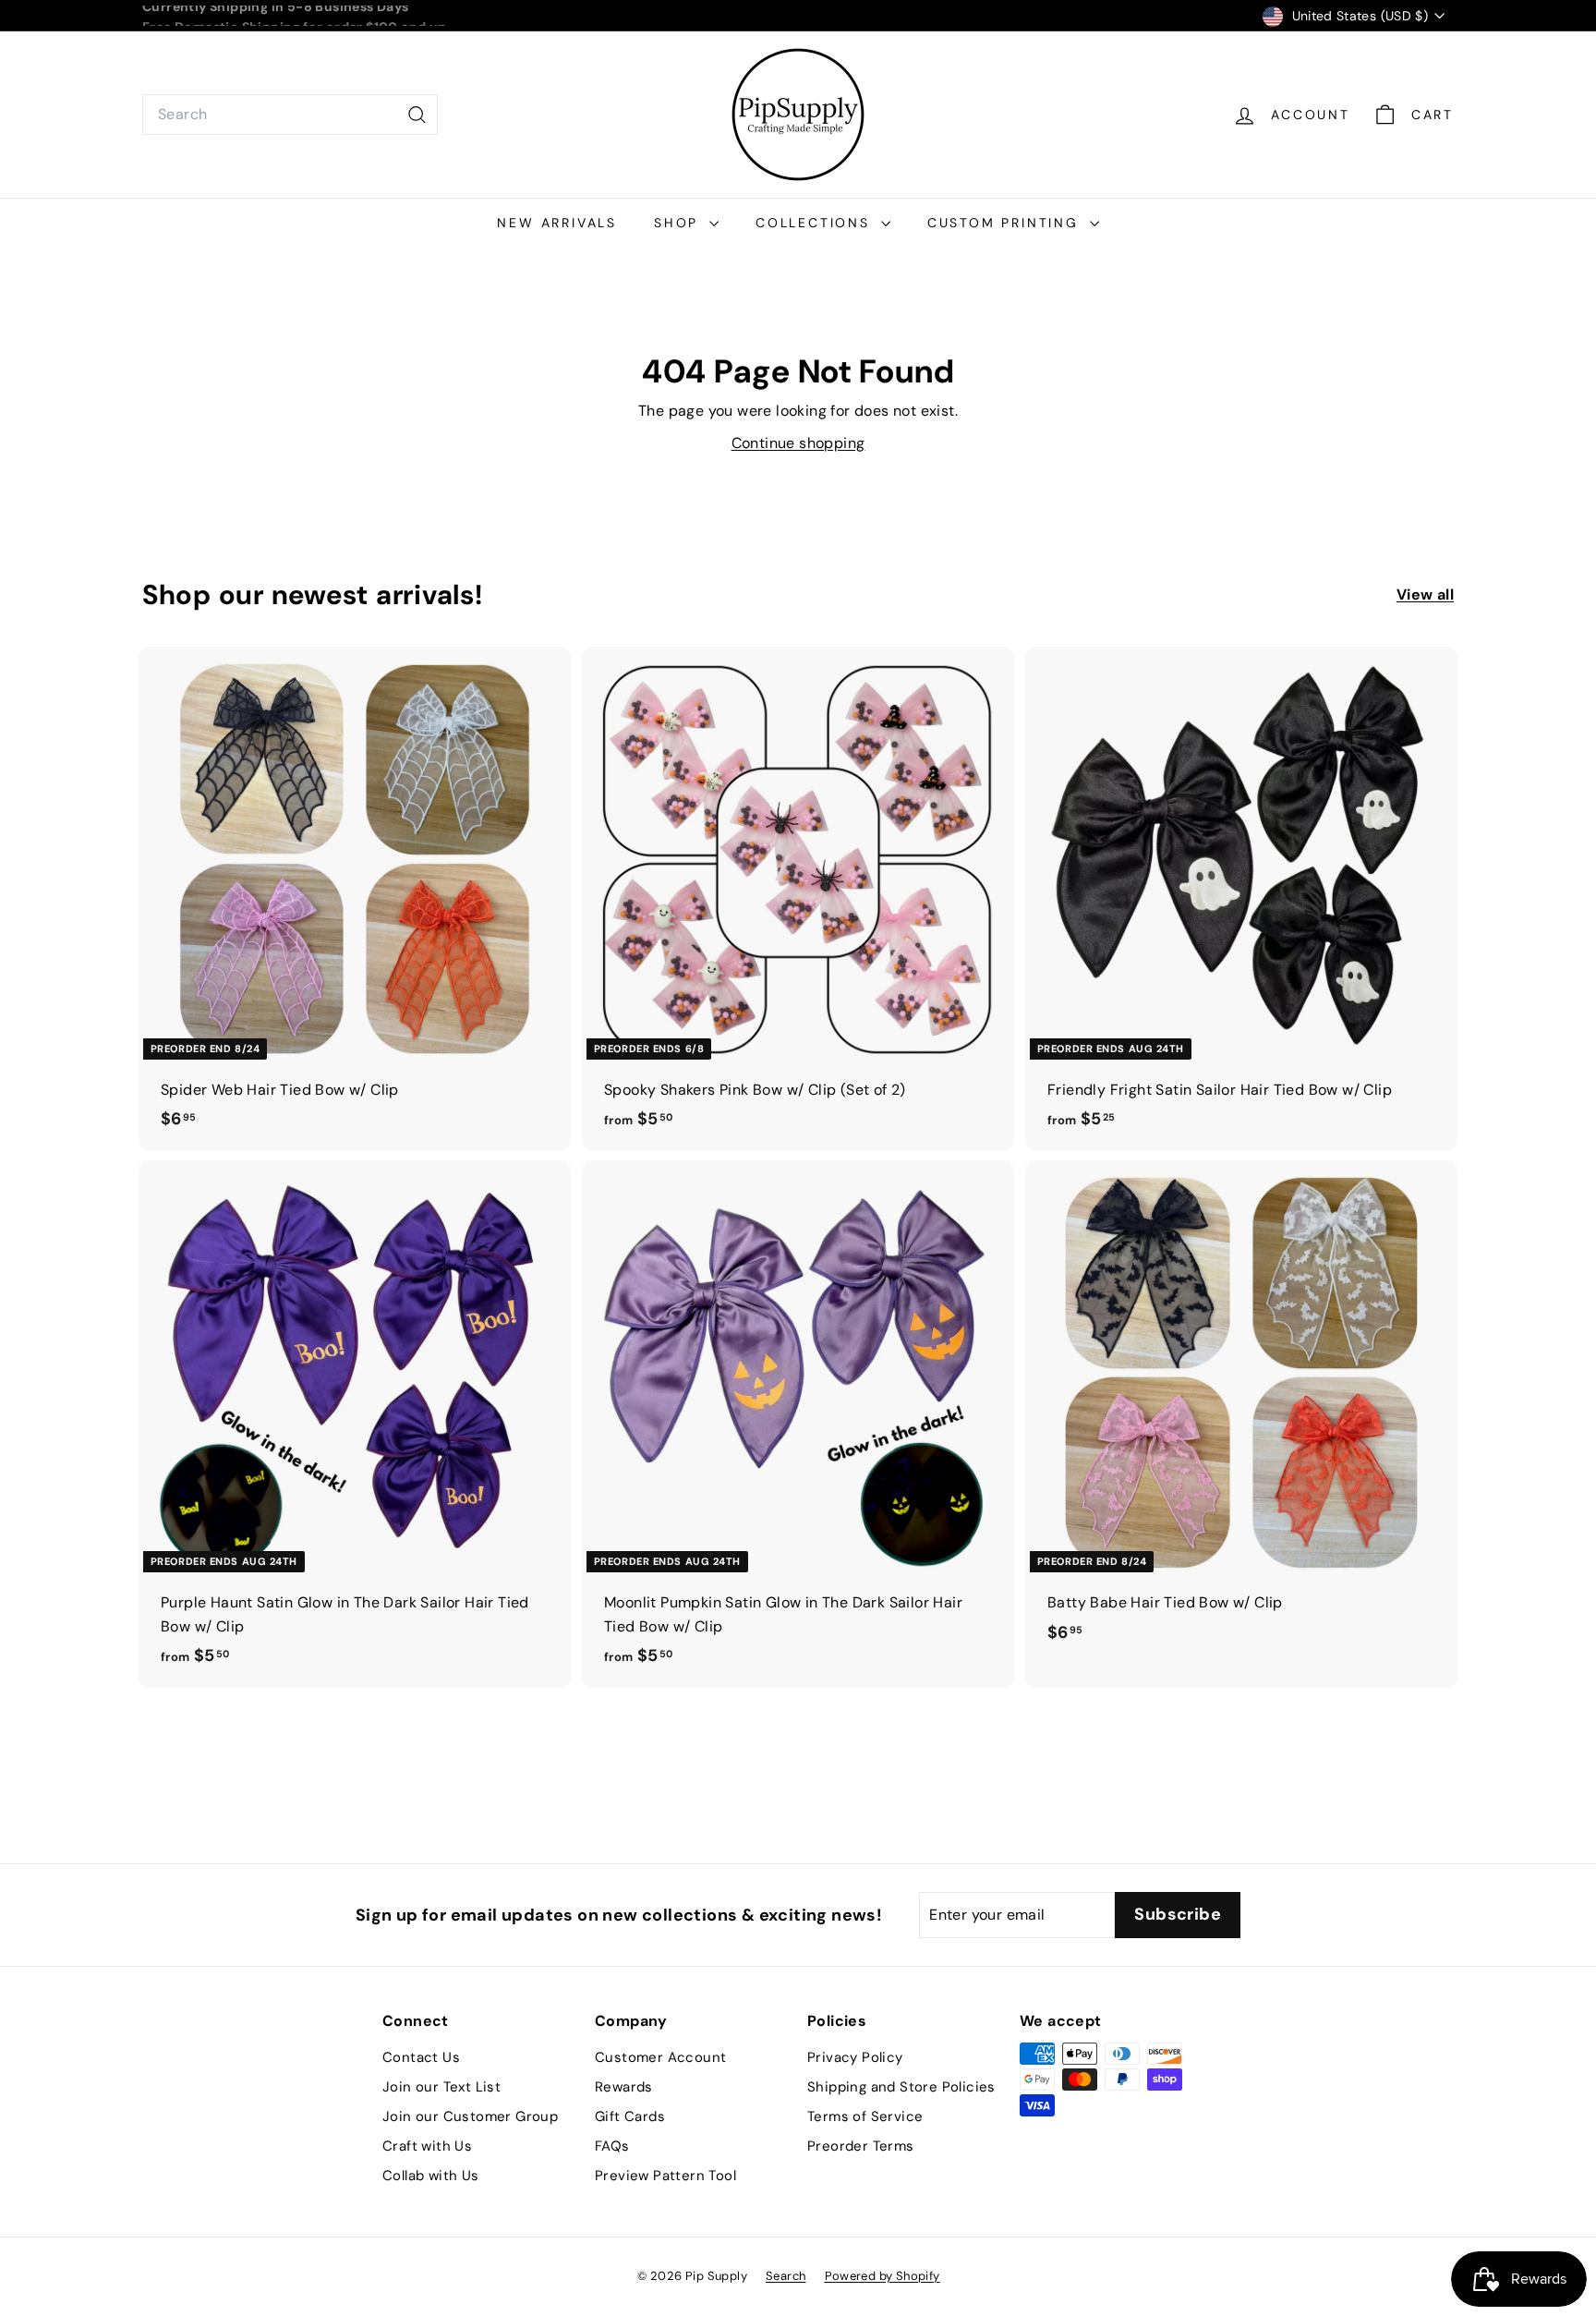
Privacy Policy (855, 2057)
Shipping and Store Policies (901, 2087)
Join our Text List (441, 2087)
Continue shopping (798, 443)
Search (786, 2276)
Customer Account (660, 2057)
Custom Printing (1006, 223)
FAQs (612, 2146)
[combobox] (290, 115)
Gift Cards (630, 2116)
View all (1425, 594)
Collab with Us (431, 2176)
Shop (679, 223)
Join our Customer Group (470, 2116)
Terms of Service (865, 2116)
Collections (816, 223)
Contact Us (421, 2057)
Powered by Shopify (883, 2276)
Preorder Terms (861, 2146)
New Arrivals (557, 223)
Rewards (624, 2087)
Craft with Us (427, 2146)
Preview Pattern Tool (665, 2176)
